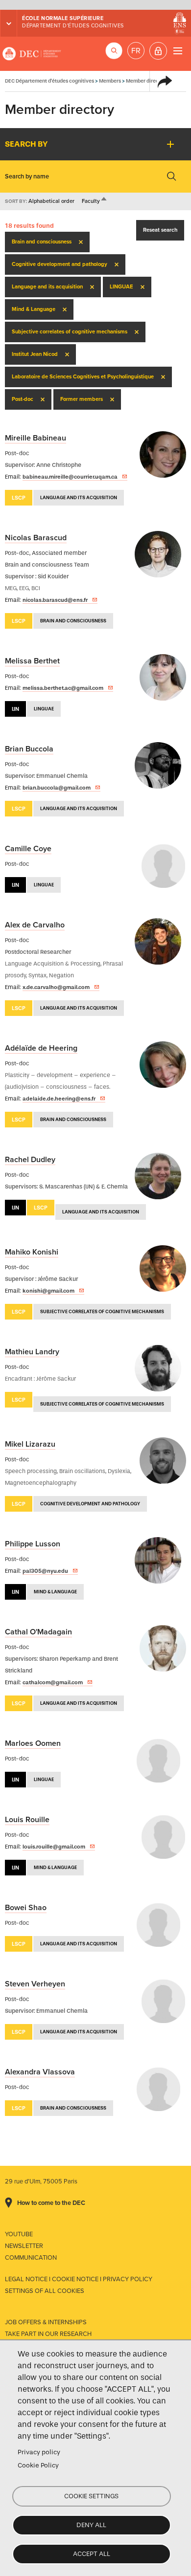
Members (110, 81)
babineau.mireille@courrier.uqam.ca (70, 477)
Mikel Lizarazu (30, 1444)
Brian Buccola (29, 749)
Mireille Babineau (36, 438)
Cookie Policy (38, 2465)
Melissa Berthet (32, 661)
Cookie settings (91, 2496)
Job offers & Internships (46, 2322)
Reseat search (160, 230)
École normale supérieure (63, 18)
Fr (136, 51)
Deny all (91, 2525)
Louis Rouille (27, 1820)
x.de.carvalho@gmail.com (56, 987)
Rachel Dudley (30, 1160)
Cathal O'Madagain (38, 1632)
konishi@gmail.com (48, 1291)
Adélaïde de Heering (41, 1048)
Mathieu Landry (32, 1352)
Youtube (19, 2234)
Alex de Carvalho (35, 925)
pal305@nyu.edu (45, 1571)
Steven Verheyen (35, 1984)
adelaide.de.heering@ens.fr (59, 1099)
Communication (31, 2258)
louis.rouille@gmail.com (54, 1847)
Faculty (95, 201)
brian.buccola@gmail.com (57, 788)
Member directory (147, 81)
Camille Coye (28, 849)
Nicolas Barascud (36, 538)
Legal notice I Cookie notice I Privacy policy (79, 2279)
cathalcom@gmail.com (53, 1682)
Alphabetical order (51, 201)
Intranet (158, 51)
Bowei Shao (26, 1908)
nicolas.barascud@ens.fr (55, 600)
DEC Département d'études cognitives (32, 54)
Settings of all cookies (45, 2291)
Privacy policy (39, 2452)
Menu (178, 51)
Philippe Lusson (33, 1544)
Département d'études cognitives (73, 26)
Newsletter (24, 2246)
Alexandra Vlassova (40, 2072)
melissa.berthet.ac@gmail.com (63, 688)
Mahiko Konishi (32, 1252)
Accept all (92, 2554)
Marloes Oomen (33, 1743)
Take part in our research (48, 2334)
